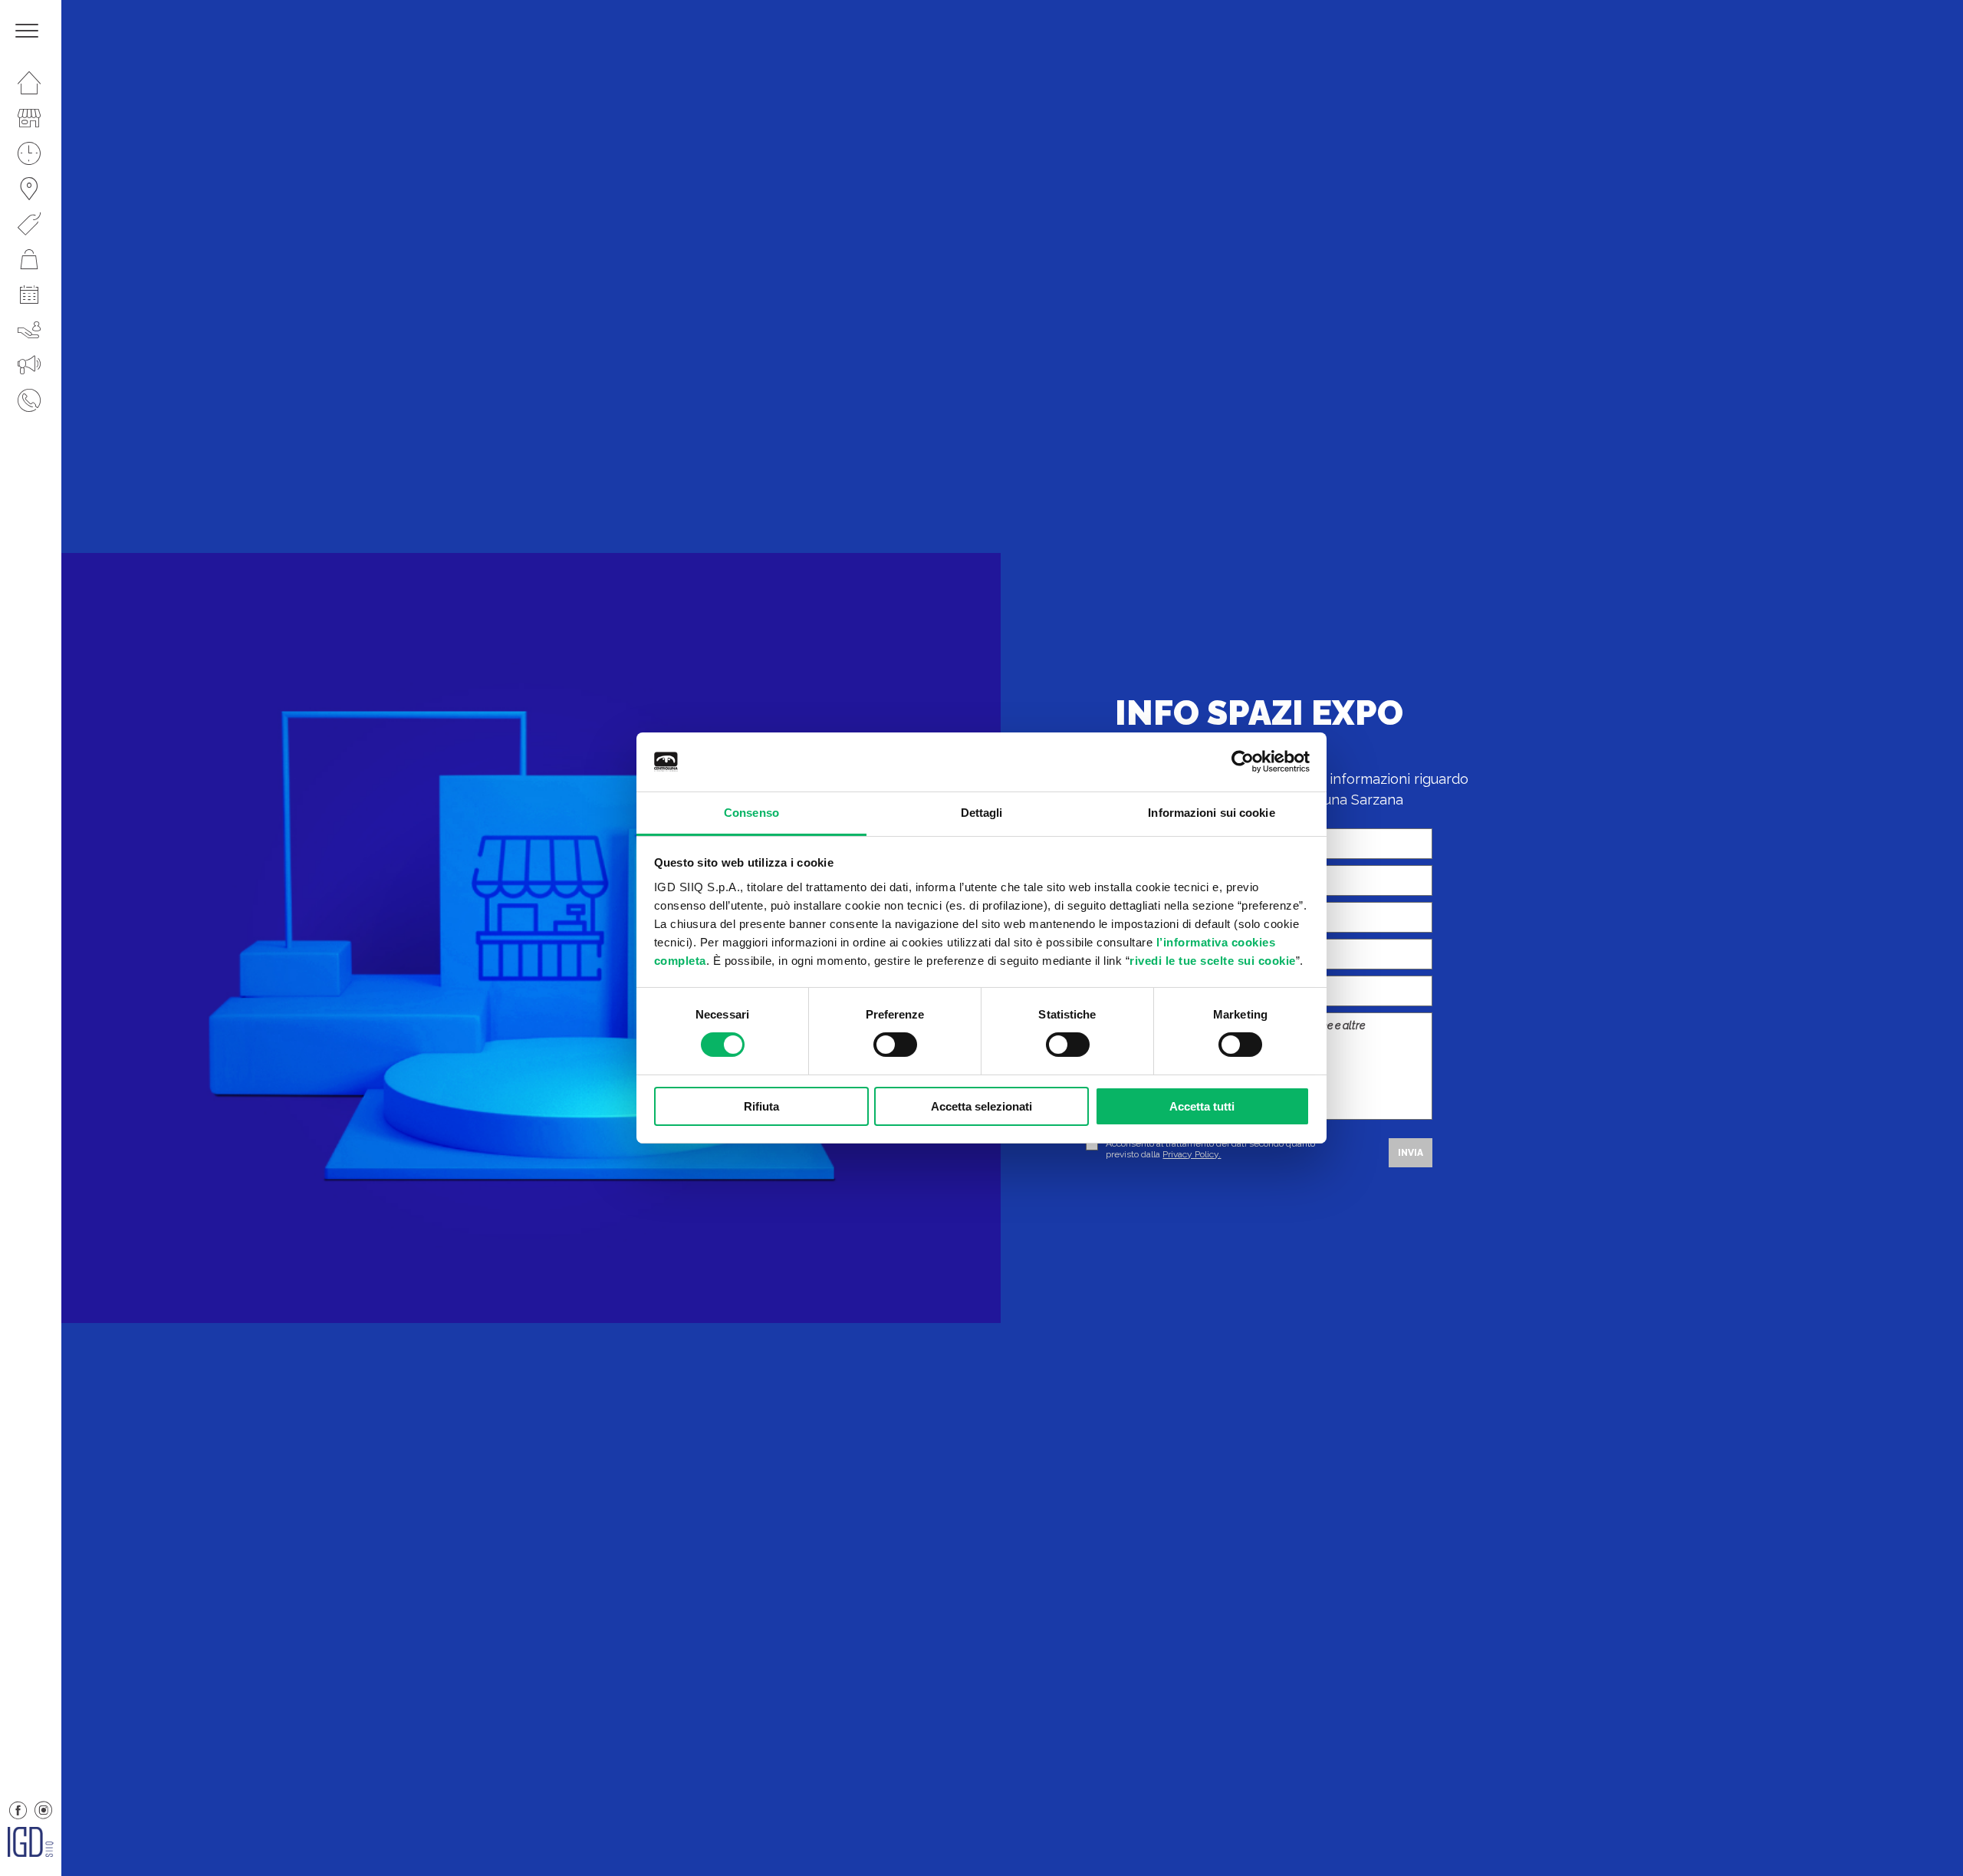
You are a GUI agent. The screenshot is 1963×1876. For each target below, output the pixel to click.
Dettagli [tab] (982, 813)
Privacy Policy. (1192, 1154)
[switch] (895, 1045)
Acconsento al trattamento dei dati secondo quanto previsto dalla (1210, 1149)
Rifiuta (761, 1106)
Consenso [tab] (751, 813)
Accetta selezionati (981, 1106)
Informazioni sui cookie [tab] (1211, 813)
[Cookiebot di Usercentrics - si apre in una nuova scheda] (1243, 762)
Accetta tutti (1202, 1106)
